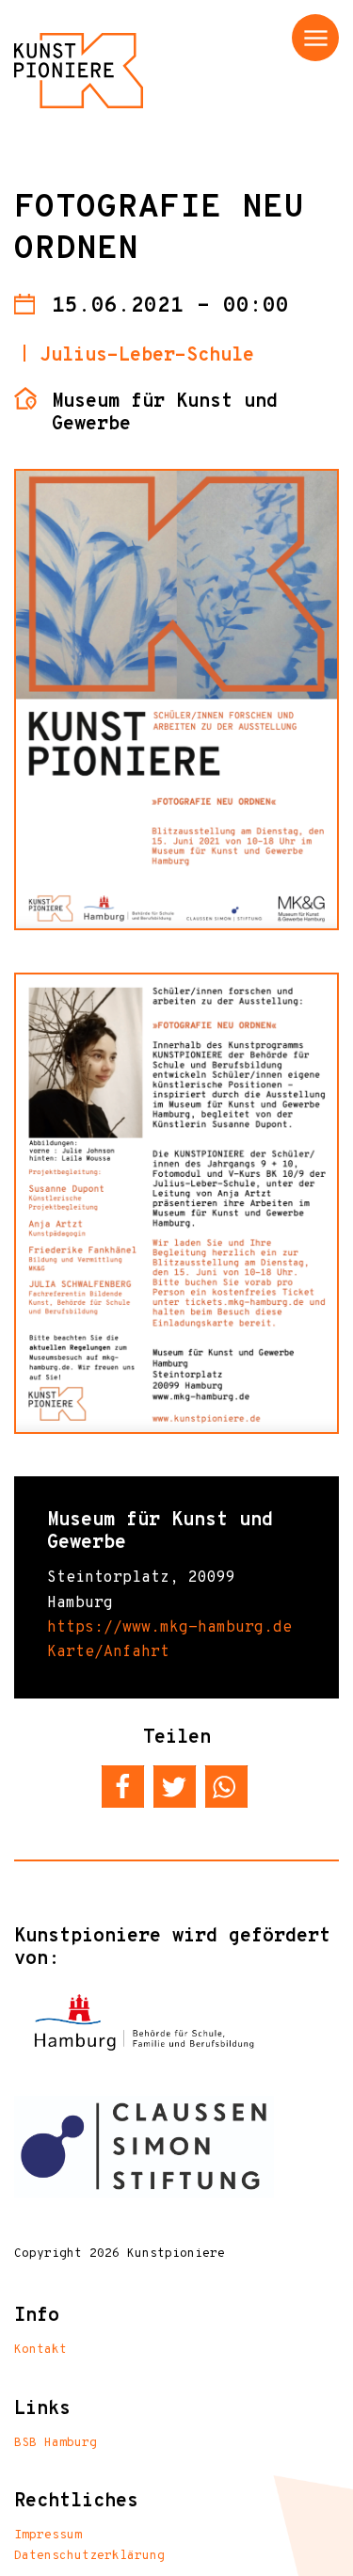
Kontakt (40, 2350)
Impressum (48, 2536)
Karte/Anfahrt (108, 1652)
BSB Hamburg (56, 2443)
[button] (123, 1787)
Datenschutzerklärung (89, 2556)
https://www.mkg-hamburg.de (169, 1628)
